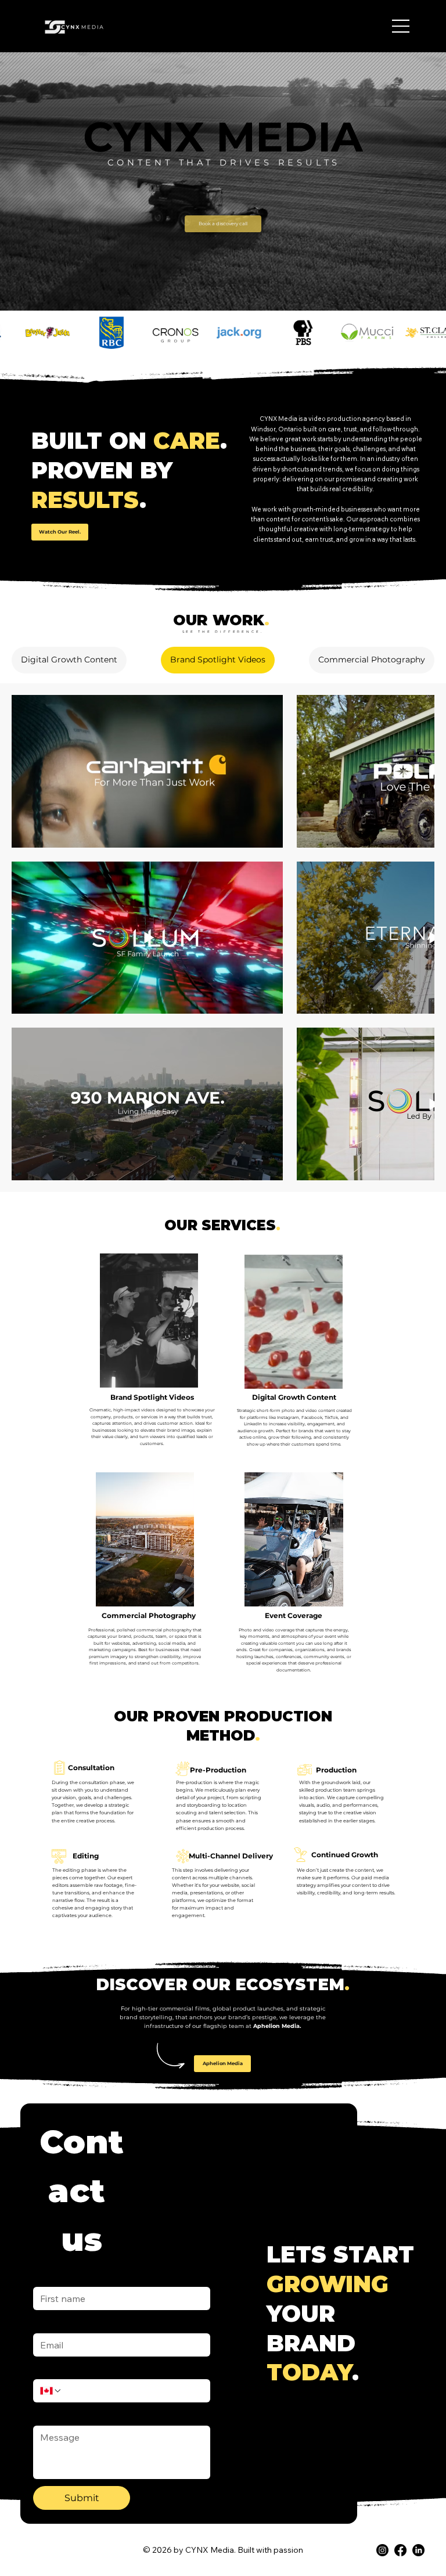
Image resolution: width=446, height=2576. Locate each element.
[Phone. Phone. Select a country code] (51, 2155)
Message (53, 2178)
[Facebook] (400, 2314)
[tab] (69, 660)
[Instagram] (382, 2314)
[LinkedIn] (418, 2314)
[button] (60, 532)
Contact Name (61, 2040)
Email (46, 2086)
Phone (46, 2132)
